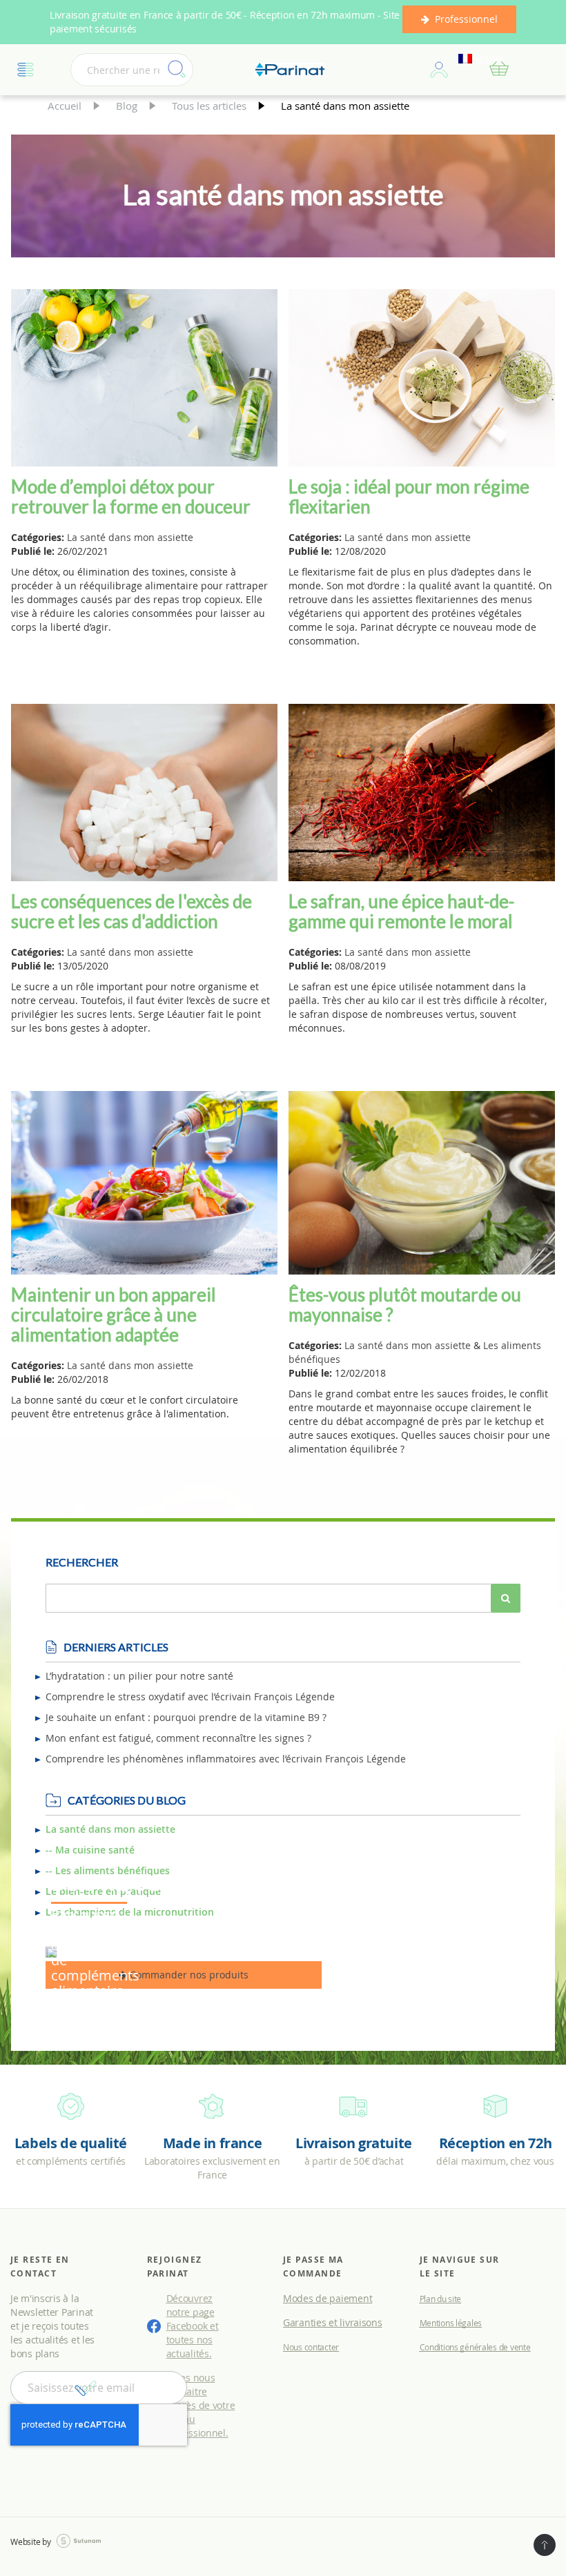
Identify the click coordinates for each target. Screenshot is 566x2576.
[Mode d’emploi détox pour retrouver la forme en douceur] (144, 380)
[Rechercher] (506, 1598)
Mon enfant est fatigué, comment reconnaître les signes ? (178, 1738)
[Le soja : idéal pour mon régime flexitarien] (422, 380)
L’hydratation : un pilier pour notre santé (139, 1676)
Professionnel (466, 19)
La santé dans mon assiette (130, 537)
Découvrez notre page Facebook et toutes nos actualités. (193, 2326)
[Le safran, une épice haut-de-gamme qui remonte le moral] (422, 794)
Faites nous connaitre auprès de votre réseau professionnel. (200, 2405)
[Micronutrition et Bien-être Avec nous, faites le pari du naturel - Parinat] (290, 70)
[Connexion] (439, 70)
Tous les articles (211, 106)
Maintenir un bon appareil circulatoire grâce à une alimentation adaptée (114, 1315)
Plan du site (441, 2299)
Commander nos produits (188, 1975)
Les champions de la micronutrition (130, 1912)
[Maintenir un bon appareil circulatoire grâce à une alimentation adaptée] (144, 1184)
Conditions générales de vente (475, 2347)
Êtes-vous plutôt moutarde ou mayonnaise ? (405, 1305)
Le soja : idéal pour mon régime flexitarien (409, 496)
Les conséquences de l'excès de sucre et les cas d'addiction (131, 911)
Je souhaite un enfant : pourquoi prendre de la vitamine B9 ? (186, 1717)
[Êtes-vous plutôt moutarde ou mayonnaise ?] (422, 1184)
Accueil (66, 106)
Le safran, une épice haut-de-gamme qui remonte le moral (401, 911)
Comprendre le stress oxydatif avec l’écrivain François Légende (190, 1697)
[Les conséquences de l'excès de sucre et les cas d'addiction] (144, 794)
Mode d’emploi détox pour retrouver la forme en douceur (131, 496)
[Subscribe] (86, 2388)
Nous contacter (311, 2347)
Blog (128, 106)
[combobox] (132, 70)
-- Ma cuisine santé (90, 1850)
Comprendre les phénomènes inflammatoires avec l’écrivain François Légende (226, 1759)
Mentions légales (451, 2323)
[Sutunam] (79, 2541)
